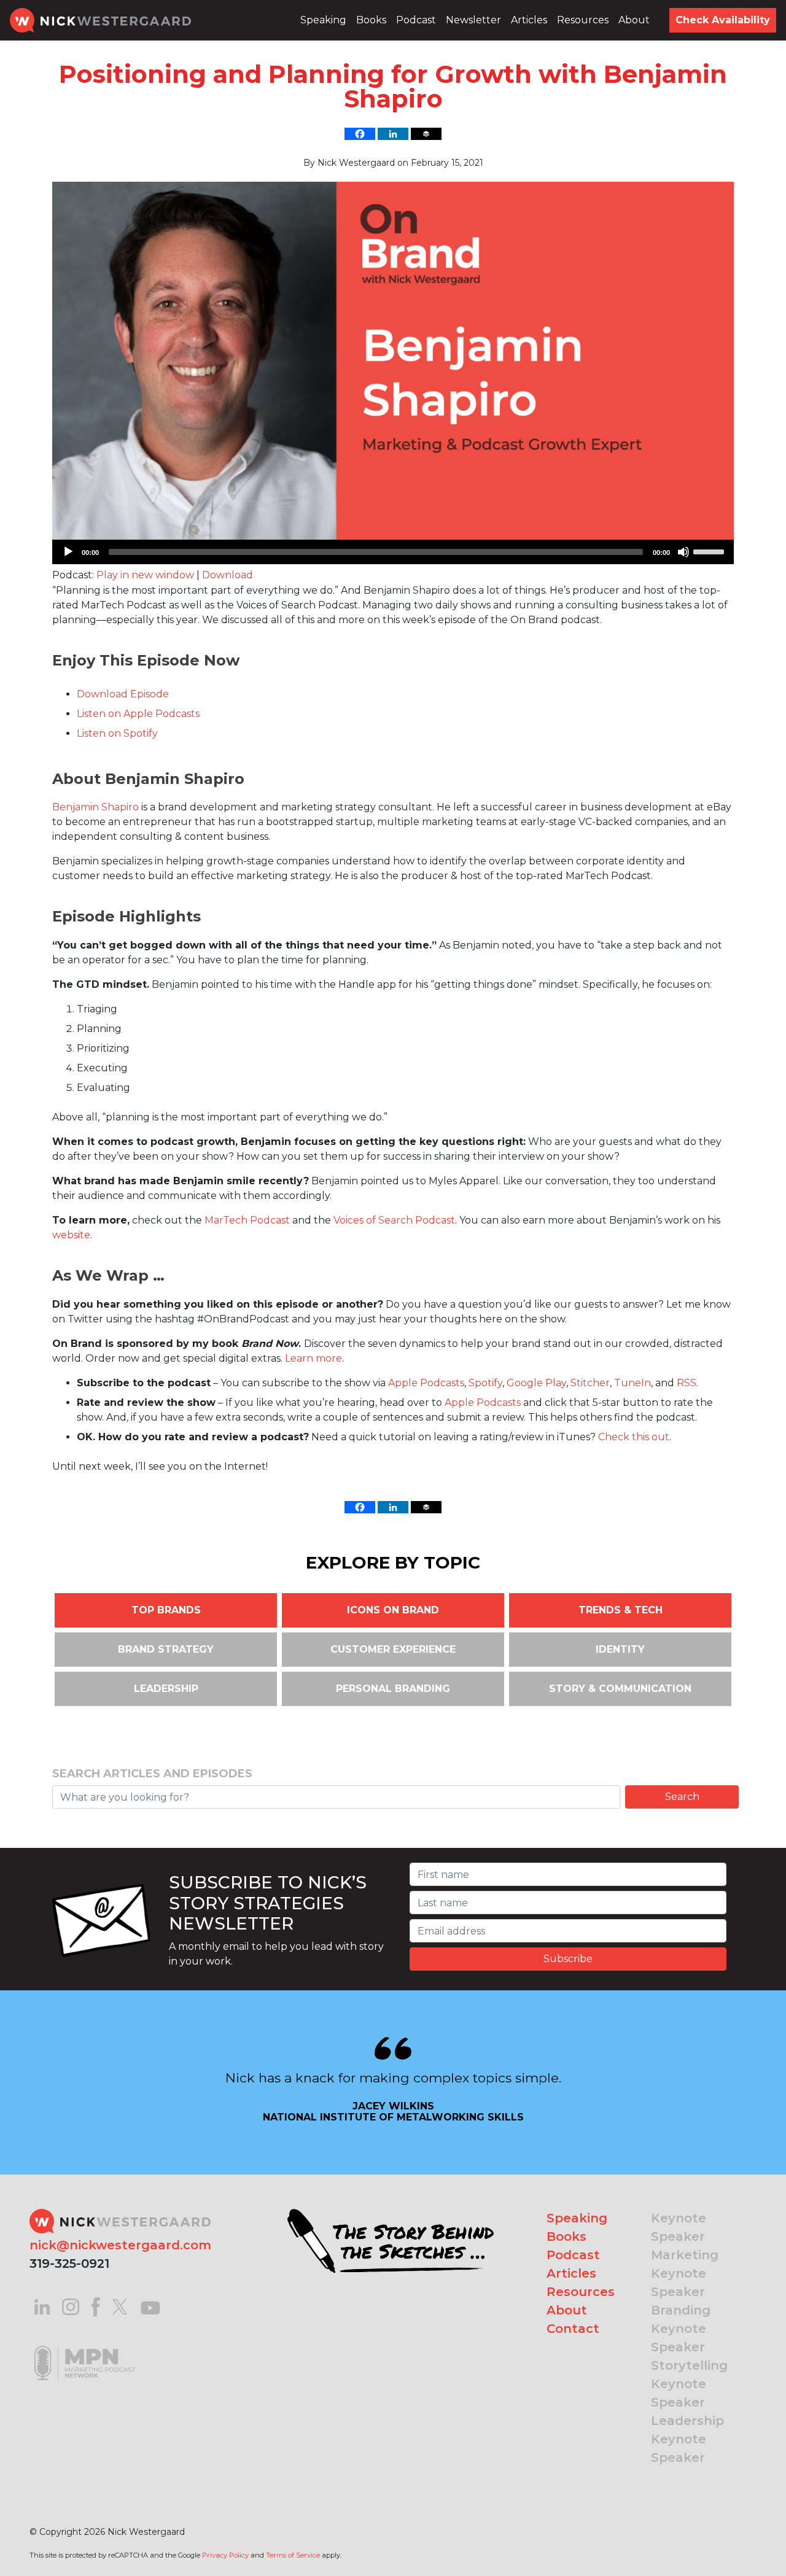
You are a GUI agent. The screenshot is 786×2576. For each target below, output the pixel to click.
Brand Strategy (166, 1649)
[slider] (710, 551)
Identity (620, 1649)
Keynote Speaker (679, 2227)
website (71, 1235)
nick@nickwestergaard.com (120, 2245)
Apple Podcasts (426, 1383)
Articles (529, 20)
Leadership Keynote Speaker (687, 2439)
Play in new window (145, 575)
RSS (687, 1383)
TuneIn (632, 1383)
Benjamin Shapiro (95, 807)
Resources (583, 20)
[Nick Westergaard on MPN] (85, 2347)
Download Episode (123, 694)
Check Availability (723, 20)
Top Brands (166, 1610)
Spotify (485, 1383)
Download (228, 575)
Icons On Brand (393, 1610)
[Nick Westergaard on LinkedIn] (42, 2306)
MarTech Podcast (247, 1220)
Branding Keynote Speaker (681, 2329)
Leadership (166, 1689)
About (634, 20)
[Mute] (683, 552)
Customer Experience (393, 1649)
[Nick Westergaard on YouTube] (150, 2306)
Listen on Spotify (117, 733)
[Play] (68, 552)
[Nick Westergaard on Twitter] (120, 2306)
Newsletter (473, 20)
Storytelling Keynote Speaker (689, 2384)
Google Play (536, 1383)
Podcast (416, 20)
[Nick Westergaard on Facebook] (96, 2306)
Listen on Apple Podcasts (138, 714)
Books (371, 20)
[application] (393, 552)
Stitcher (590, 1383)
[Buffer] (426, 134)
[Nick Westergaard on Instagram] (71, 2306)
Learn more (313, 1358)
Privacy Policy (225, 2555)
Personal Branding (393, 1689)
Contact (573, 2329)
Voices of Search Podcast (394, 1220)
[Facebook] (360, 134)
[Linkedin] (393, 134)
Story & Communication (620, 1689)
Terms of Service (293, 2555)
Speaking (323, 20)
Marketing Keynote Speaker (685, 2273)
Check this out (634, 1437)
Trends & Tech (621, 1610)
